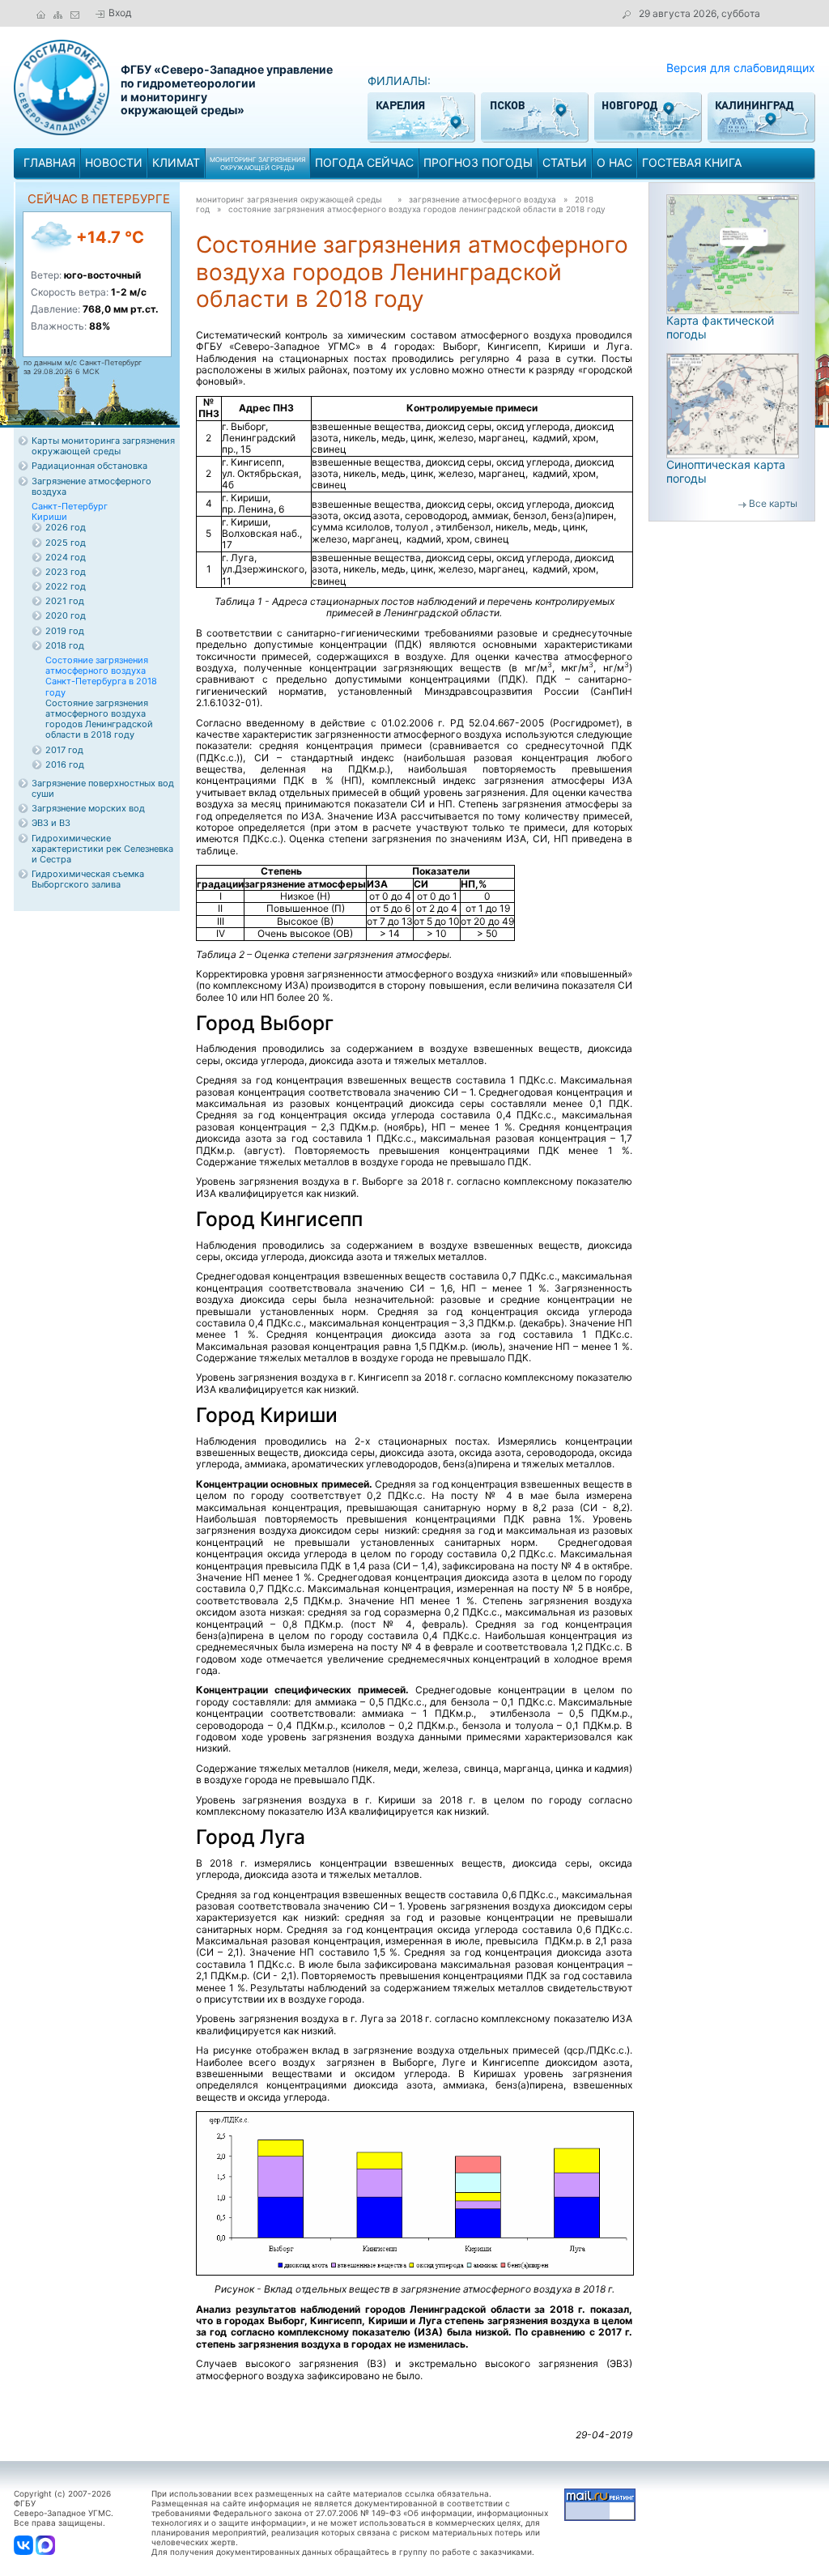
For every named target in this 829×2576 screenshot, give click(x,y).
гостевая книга (692, 162)
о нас (614, 162)
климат (176, 162)
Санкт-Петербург (70, 506)
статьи (565, 162)
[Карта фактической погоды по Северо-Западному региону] (733, 253)
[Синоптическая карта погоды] (733, 404)
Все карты (773, 503)
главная (49, 162)
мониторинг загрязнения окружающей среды (289, 199)
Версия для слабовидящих (741, 68)
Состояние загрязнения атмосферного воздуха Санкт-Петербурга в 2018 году (101, 676)
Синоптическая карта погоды (726, 471)
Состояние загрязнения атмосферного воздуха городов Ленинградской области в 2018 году (417, 209)
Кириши (49, 517)
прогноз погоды (478, 162)
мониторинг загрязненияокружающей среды (257, 164)
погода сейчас (364, 162)
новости (114, 162)
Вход (120, 13)
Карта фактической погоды (720, 327)
